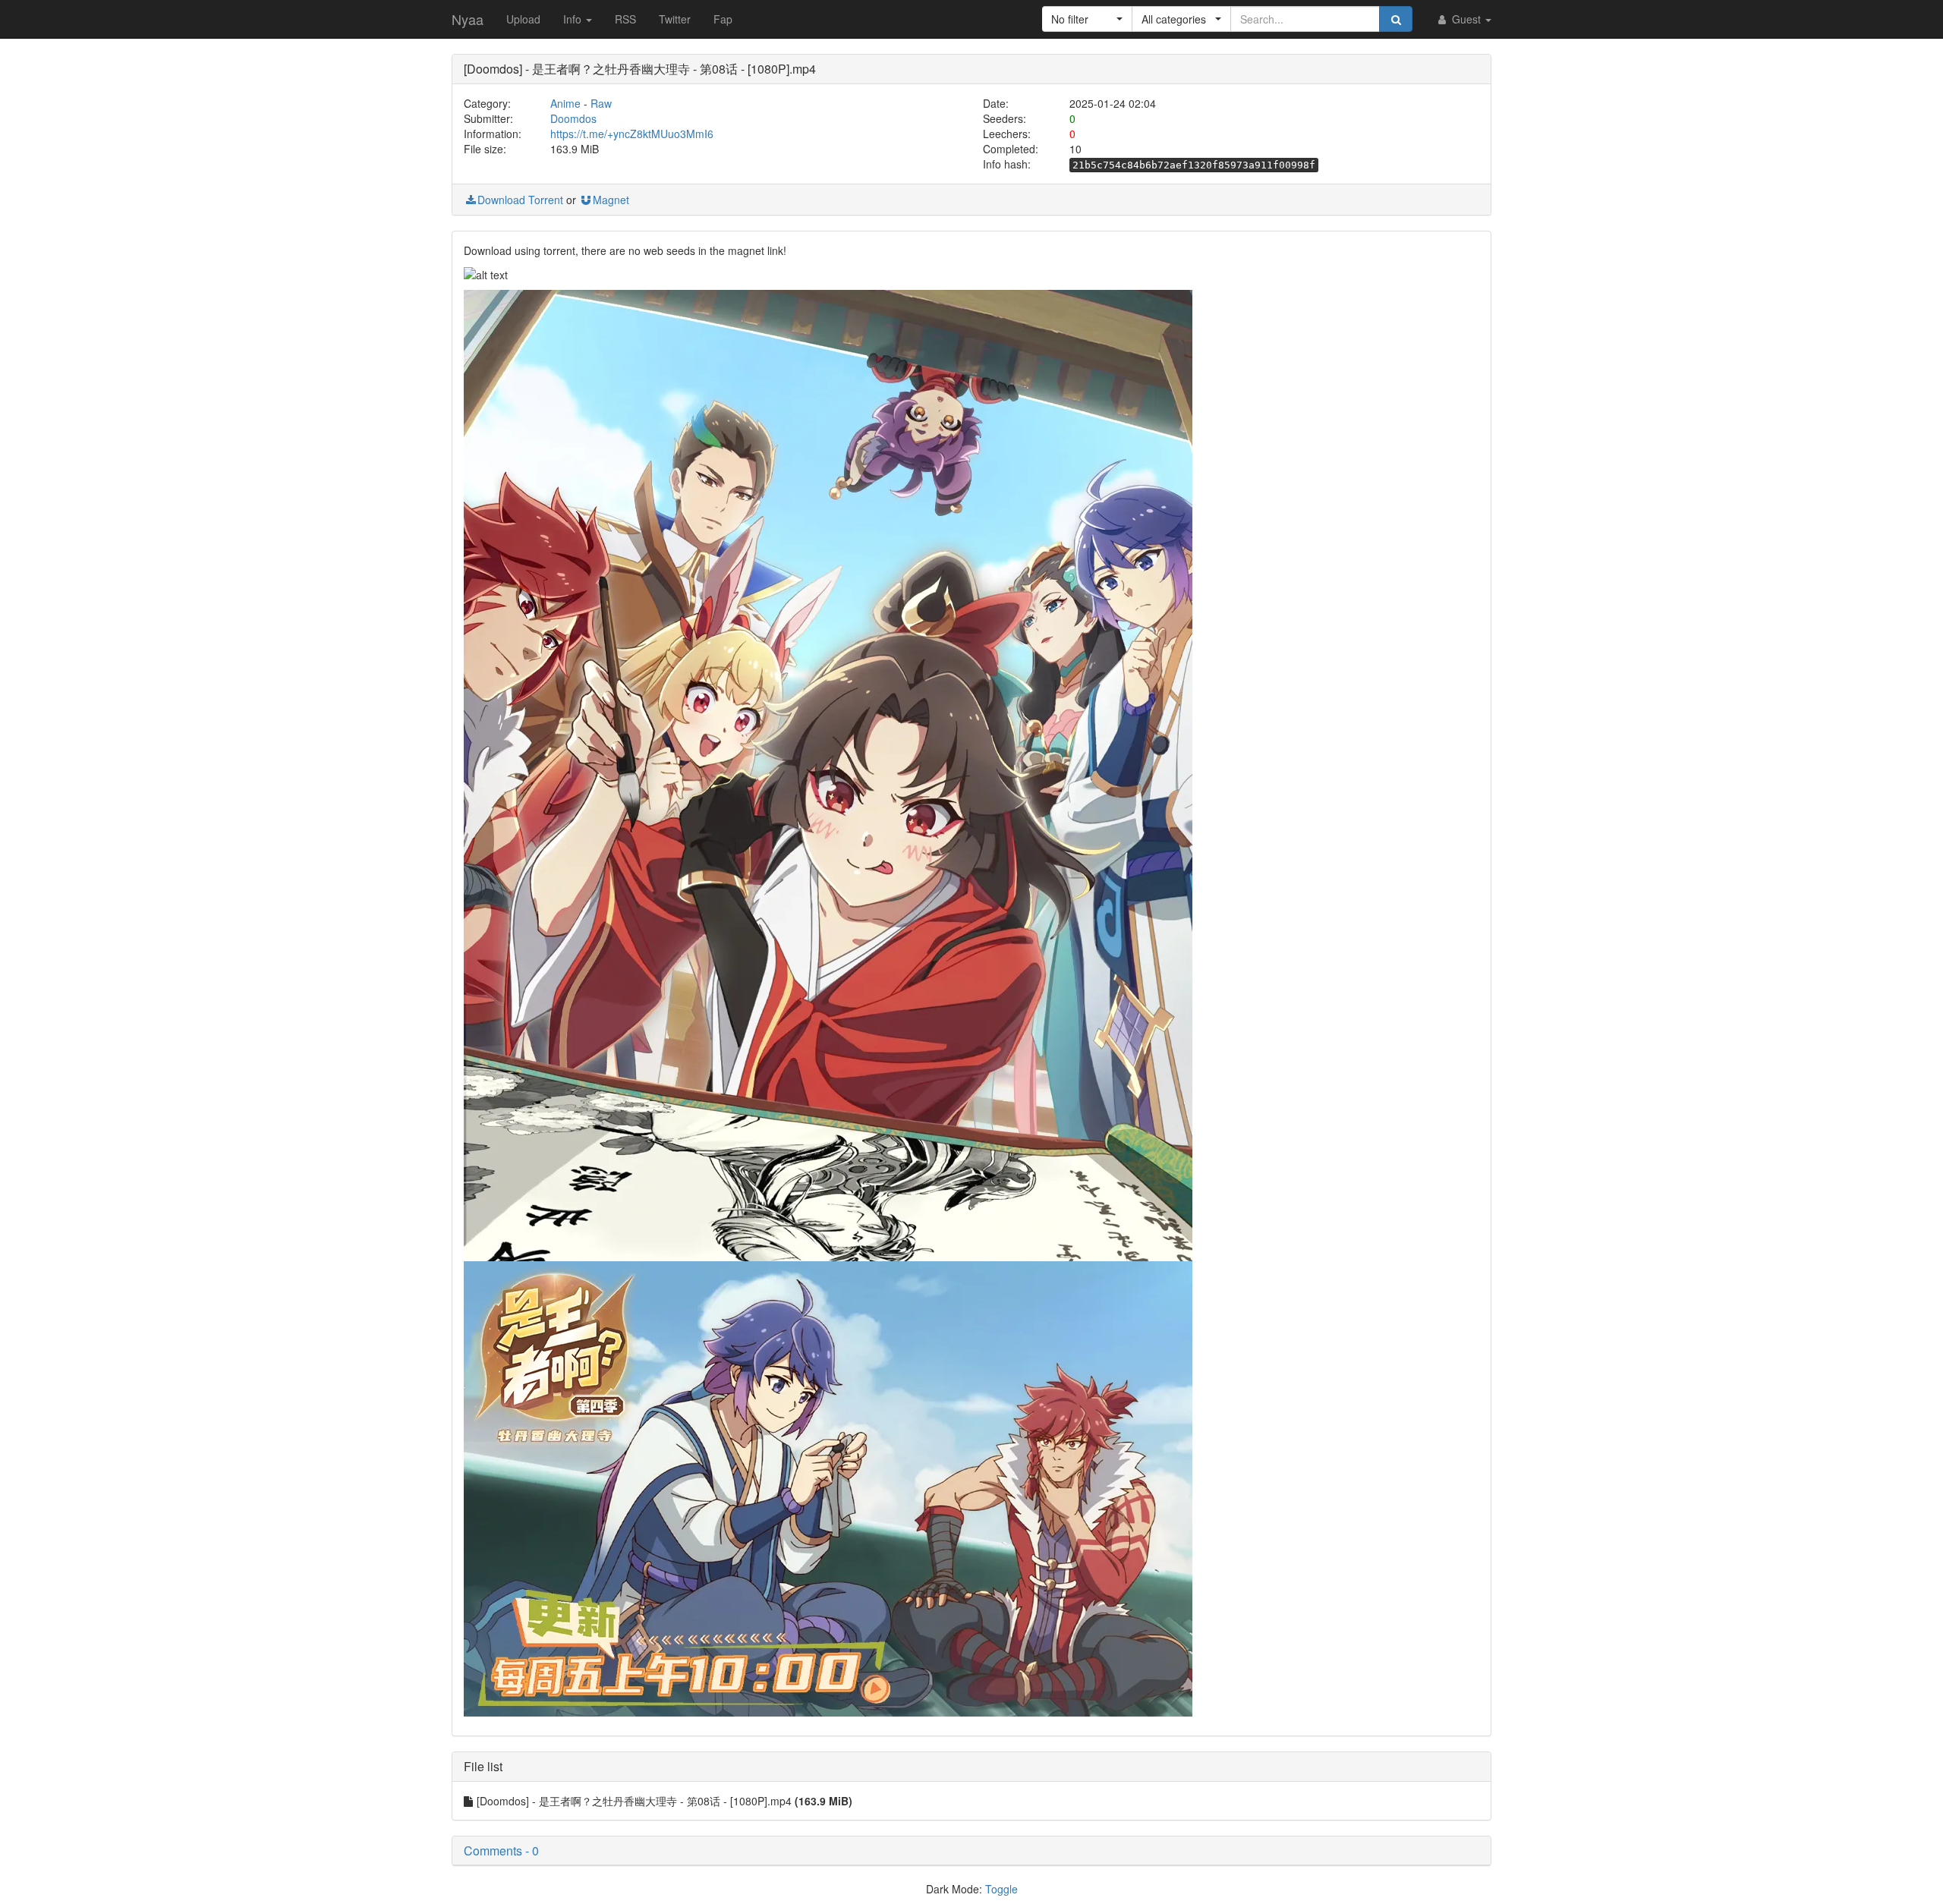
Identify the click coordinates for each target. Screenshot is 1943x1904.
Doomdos (573, 118)
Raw (601, 103)
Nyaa (468, 19)
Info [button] (574, 19)
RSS (625, 19)
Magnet (611, 200)
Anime (565, 103)
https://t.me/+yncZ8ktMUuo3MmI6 (632, 134)
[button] (1087, 19)
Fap (723, 19)
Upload (523, 19)
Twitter (675, 19)
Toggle (1001, 1889)
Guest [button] (1466, 19)
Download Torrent (520, 200)
